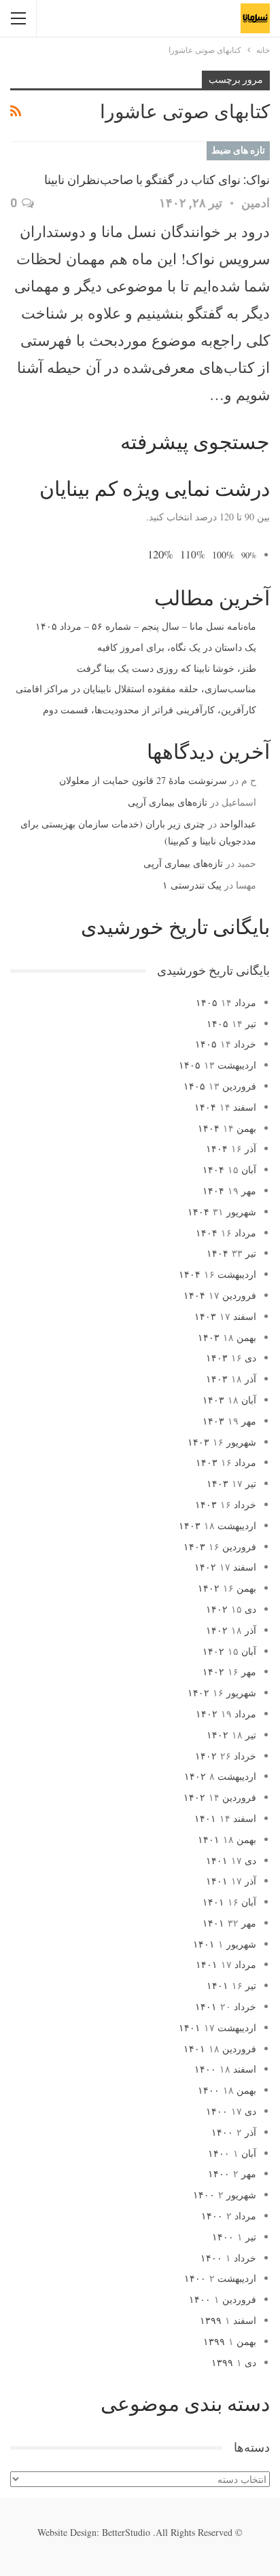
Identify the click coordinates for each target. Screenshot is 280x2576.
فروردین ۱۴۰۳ (220, 1546)
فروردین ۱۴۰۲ (220, 1797)
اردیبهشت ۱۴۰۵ (217, 1065)
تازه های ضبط (238, 150)
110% (193, 554)
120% (160, 554)
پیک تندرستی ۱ (192, 885)
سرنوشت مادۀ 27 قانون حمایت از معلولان (143, 780)
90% (249, 555)
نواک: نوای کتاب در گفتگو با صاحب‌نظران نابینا (157, 180)
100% (223, 555)
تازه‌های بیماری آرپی (168, 802)
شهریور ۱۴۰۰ (225, 2195)
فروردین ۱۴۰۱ (220, 2049)
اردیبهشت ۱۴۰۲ (220, 1776)
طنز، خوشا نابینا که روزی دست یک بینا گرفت (167, 668)
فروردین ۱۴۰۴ (220, 1295)
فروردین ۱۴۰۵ (220, 1086)
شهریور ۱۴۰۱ (225, 1944)
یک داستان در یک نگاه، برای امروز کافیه (177, 647)
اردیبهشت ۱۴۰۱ (217, 2027)
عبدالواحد (238, 824)
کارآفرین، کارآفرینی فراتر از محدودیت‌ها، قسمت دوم (150, 710)
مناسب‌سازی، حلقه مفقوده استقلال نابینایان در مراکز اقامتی (136, 688)
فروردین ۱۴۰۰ (223, 2299)
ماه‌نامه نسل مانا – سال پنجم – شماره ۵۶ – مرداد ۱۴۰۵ (146, 626)
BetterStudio (126, 2532)
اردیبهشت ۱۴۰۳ (217, 1525)
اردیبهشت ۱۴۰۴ (217, 1274)
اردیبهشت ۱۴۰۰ (220, 2278)
